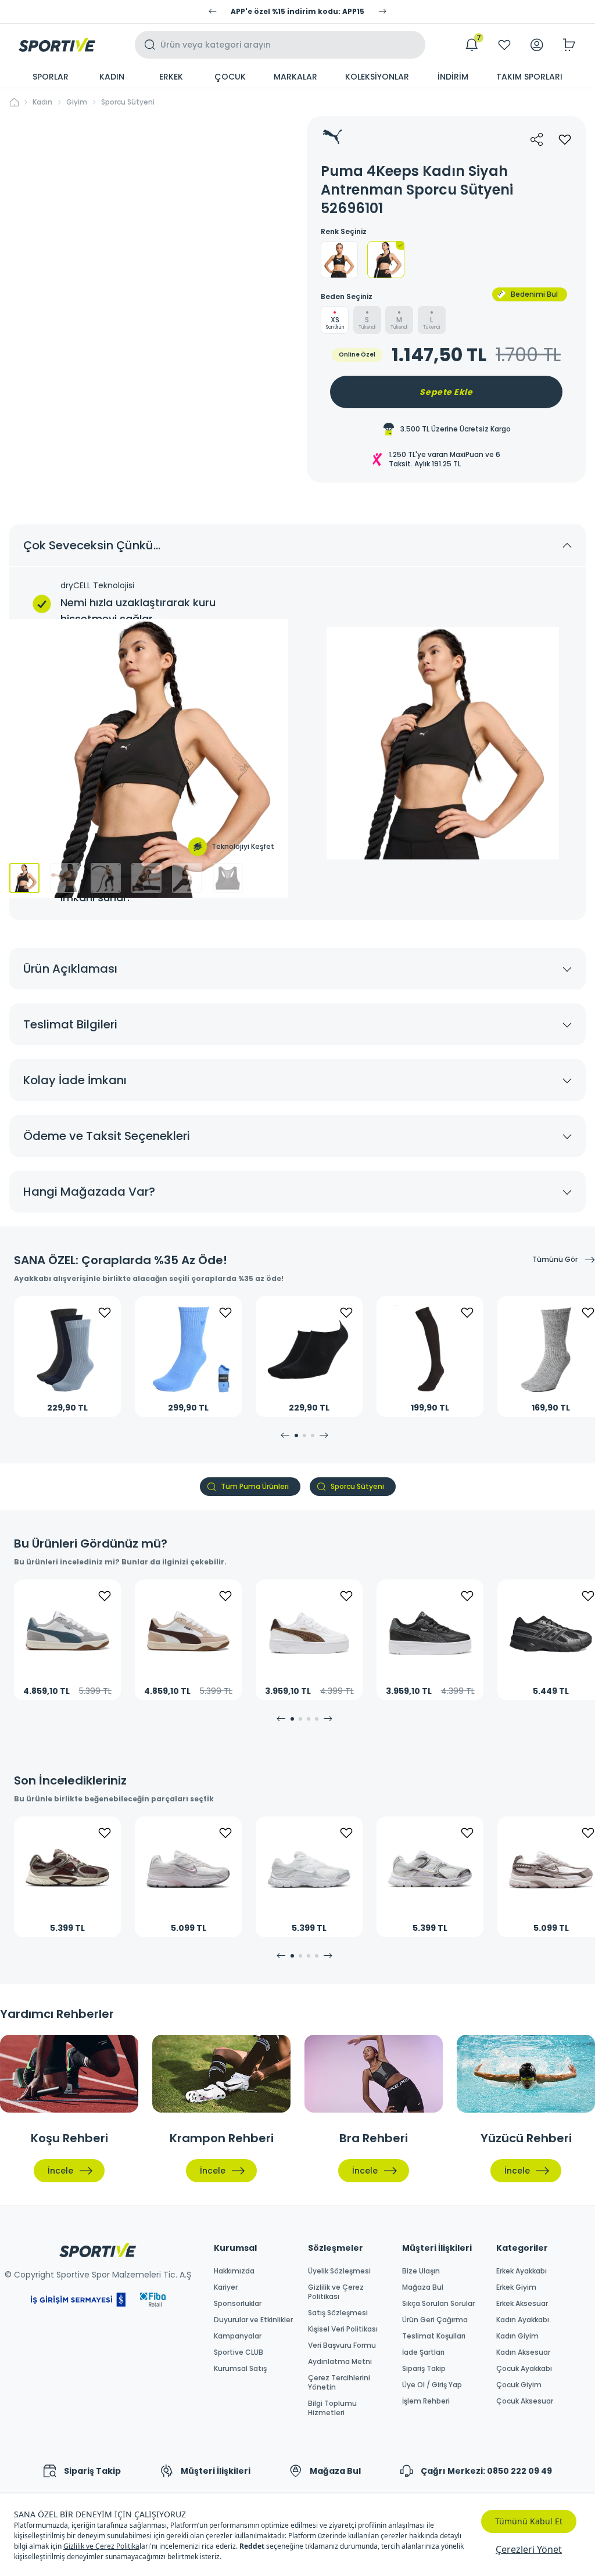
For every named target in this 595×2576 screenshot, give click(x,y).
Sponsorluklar (238, 2304)
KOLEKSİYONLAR (377, 77)
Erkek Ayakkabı (521, 2271)
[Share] (537, 139)
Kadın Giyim (517, 2336)
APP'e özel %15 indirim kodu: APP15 (297, 12)
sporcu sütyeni (128, 102)
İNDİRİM (453, 77)
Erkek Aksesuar (522, 2304)
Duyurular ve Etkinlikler (253, 2320)
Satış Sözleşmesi (338, 2313)
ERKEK (171, 77)
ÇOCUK (230, 77)
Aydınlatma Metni (340, 2362)
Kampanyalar (238, 2336)
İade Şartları (423, 2352)
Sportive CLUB (239, 2352)
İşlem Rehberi (426, 2401)
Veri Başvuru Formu (342, 2345)
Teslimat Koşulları (434, 2336)
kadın (42, 102)
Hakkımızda (234, 2271)
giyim (77, 102)
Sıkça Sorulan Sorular (438, 2304)
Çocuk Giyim (519, 2385)
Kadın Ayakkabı (523, 2320)
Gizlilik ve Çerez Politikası (336, 2292)
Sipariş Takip (424, 2369)
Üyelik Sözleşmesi (339, 2271)
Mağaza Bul (423, 2287)
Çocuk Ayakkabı (524, 2369)
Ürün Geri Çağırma (435, 2320)
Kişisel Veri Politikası (343, 2329)
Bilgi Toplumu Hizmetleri (332, 2408)
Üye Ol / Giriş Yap (432, 2385)
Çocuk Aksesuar (525, 2401)
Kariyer (226, 2287)
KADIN (112, 77)
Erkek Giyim (516, 2287)
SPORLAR (51, 77)
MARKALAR (295, 77)
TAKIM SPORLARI (529, 77)
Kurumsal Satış (240, 2369)
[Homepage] (57, 45)
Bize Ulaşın (421, 2271)
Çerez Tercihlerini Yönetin (339, 2383)
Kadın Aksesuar (523, 2352)
